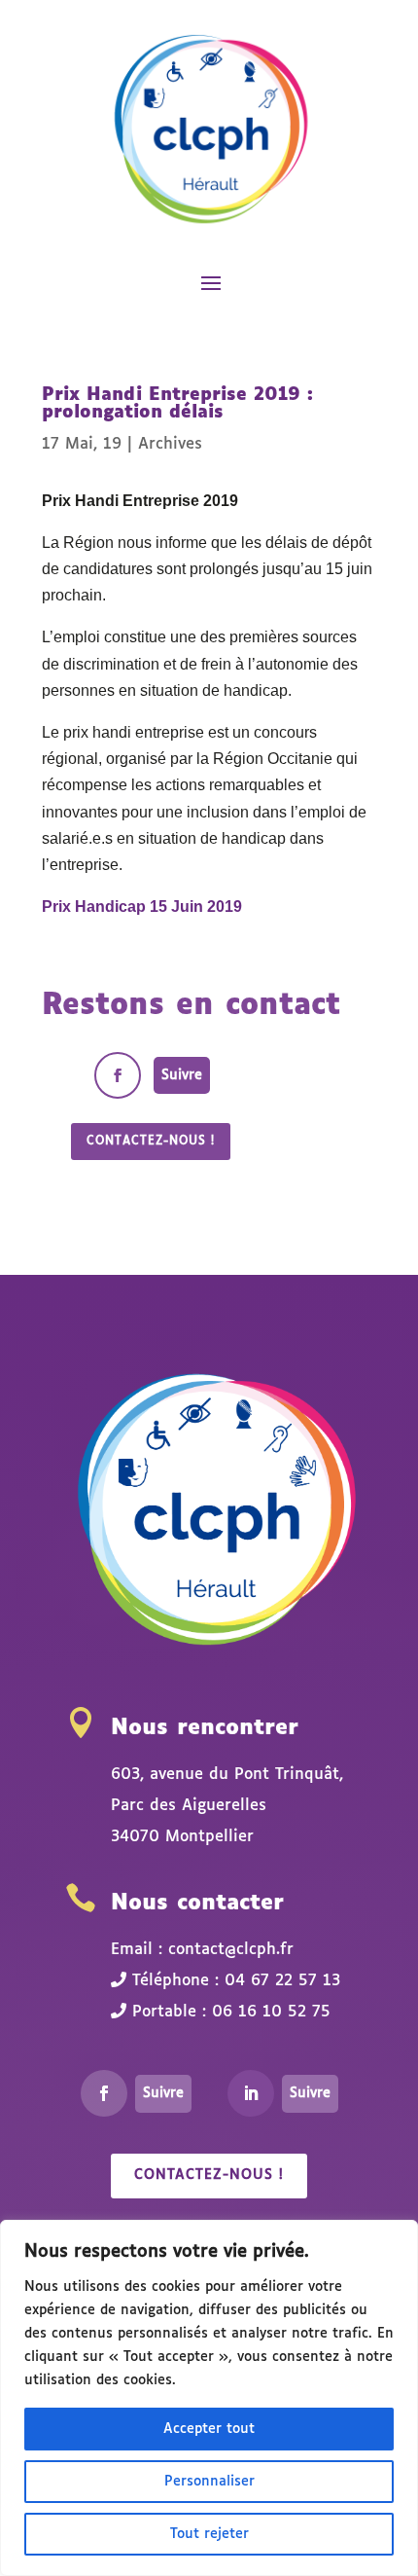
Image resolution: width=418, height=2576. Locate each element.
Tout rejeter (209, 2534)
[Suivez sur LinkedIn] (251, 2093)
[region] (209, 2398)
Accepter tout (209, 2429)
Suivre (182, 1075)
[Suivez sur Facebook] (118, 1075)
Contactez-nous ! (151, 1142)
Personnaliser (209, 2482)
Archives (170, 444)
